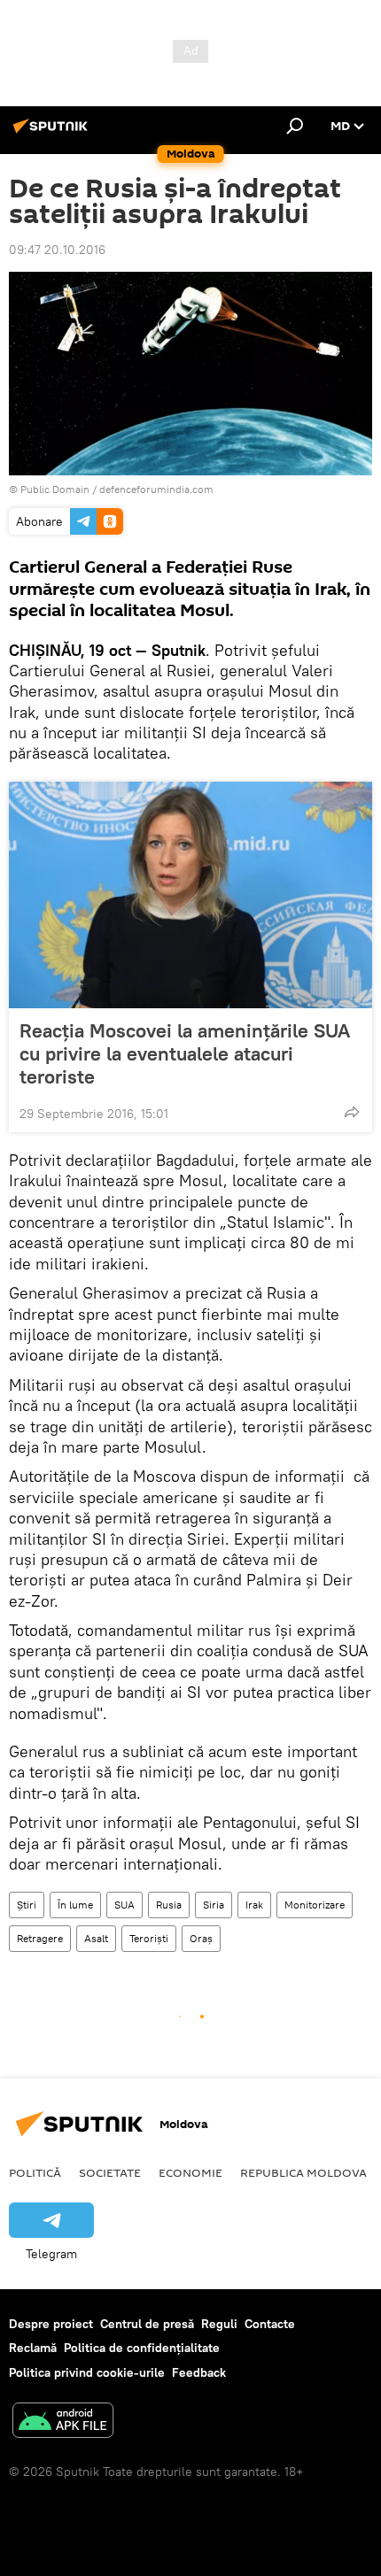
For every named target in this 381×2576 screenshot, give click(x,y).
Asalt (96, 1938)
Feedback (199, 2372)
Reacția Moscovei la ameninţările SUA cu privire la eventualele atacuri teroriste (185, 1053)
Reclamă (33, 2348)
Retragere (40, 1938)
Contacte (270, 2324)
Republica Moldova (303, 2172)
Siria (214, 1905)
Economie (190, 2172)
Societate (110, 2172)
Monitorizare (315, 1905)
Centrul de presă (147, 2324)
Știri (27, 1905)
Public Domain (55, 489)
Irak (254, 1905)
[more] (352, 1112)
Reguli (219, 2324)
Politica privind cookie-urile (87, 2372)
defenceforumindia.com (156, 489)
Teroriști (149, 1938)
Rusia (169, 1905)
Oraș (201, 1938)
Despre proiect (51, 2324)
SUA (124, 1905)
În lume (75, 1905)
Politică (35, 2172)
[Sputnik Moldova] (53, 133)
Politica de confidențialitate (142, 2348)
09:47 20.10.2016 (57, 250)
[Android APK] (63, 2422)
